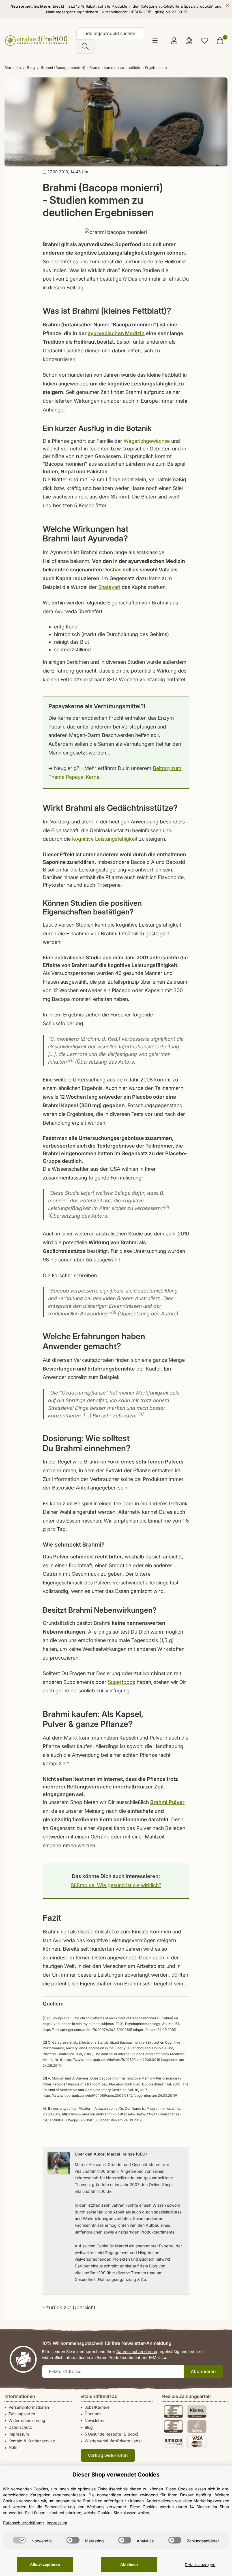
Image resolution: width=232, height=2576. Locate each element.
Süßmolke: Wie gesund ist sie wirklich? (116, 1885)
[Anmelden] (174, 41)
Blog (89, 2427)
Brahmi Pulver (167, 1802)
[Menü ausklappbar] (155, 41)
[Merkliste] (205, 41)
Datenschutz (20, 2427)
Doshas (112, 570)
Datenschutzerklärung (137, 2351)
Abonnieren (203, 2371)
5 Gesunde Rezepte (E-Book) (111, 2434)
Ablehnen (129, 2564)
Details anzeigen (200, 2565)
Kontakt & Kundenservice (32, 2441)
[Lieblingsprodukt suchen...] (85, 46)
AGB (13, 2448)
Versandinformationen (29, 2407)
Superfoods (122, 1682)
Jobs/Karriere (97, 2407)
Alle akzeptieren (45, 2564)
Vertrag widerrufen (108, 2455)
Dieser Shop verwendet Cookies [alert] (116, 2475)
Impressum (19, 2434)
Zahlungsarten (22, 2414)
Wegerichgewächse (147, 441)
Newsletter (95, 2420)
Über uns (93, 2414)
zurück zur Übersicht (70, 2307)
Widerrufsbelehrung (27, 2420)
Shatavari (109, 587)
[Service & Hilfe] (189, 41)
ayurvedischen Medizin (116, 333)
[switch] (20, 2540)
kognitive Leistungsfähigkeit (105, 839)
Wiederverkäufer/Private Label (113, 2441)
